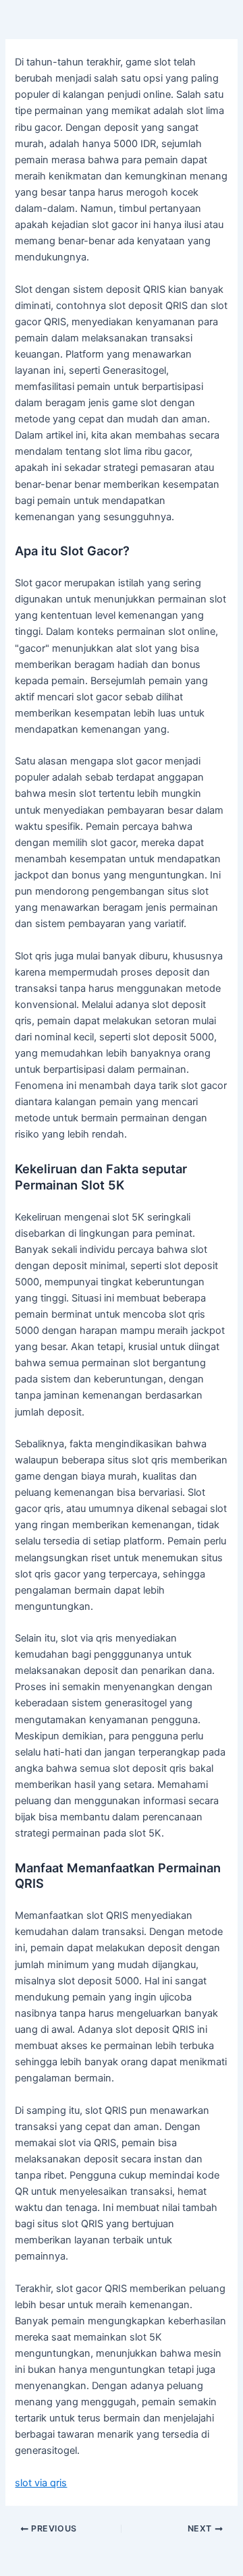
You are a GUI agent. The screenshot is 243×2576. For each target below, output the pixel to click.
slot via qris (41, 2483)
